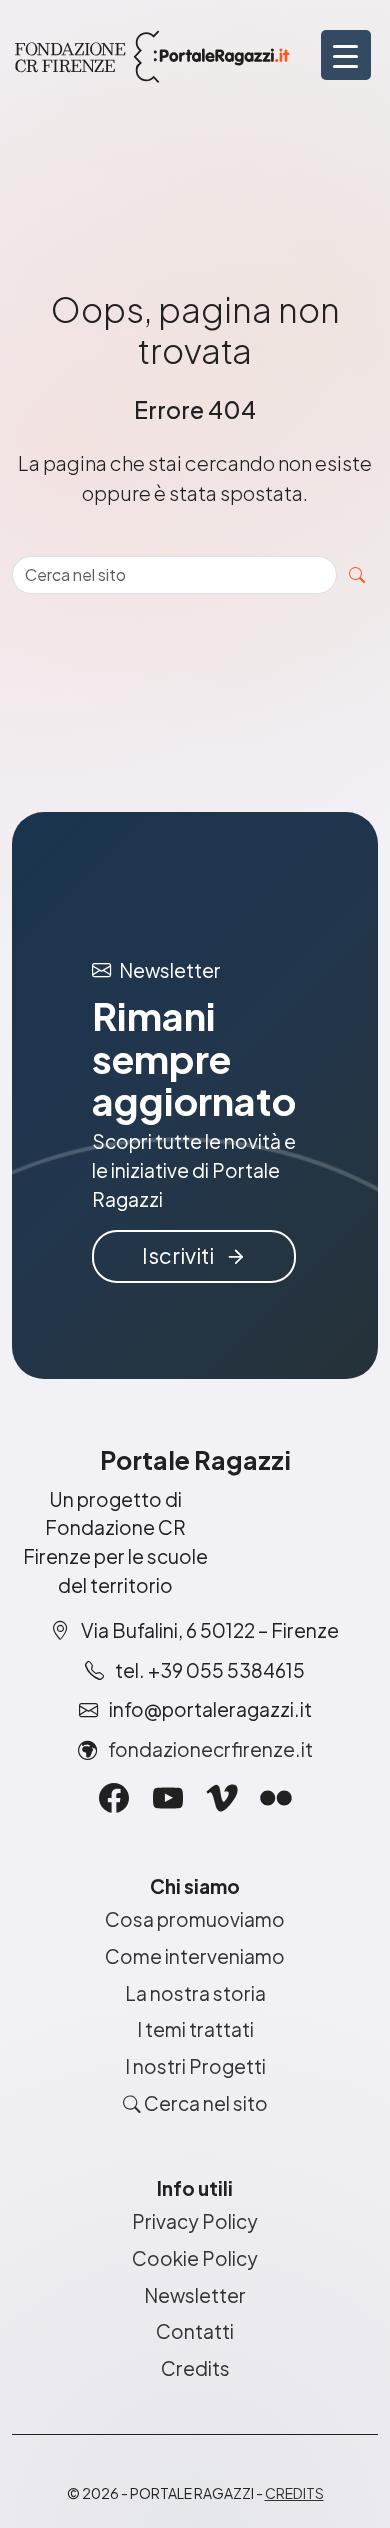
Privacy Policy (195, 2221)
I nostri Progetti (195, 2066)
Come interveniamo (195, 1956)
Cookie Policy (195, 2258)
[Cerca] (357, 575)
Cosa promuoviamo (195, 1919)
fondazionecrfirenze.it (210, 1749)
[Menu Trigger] (346, 55)
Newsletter (195, 2295)
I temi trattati (195, 2029)
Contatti (195, 2331)
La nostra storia (195, 1993)
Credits (195, 2368)
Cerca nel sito (204, 2103)
